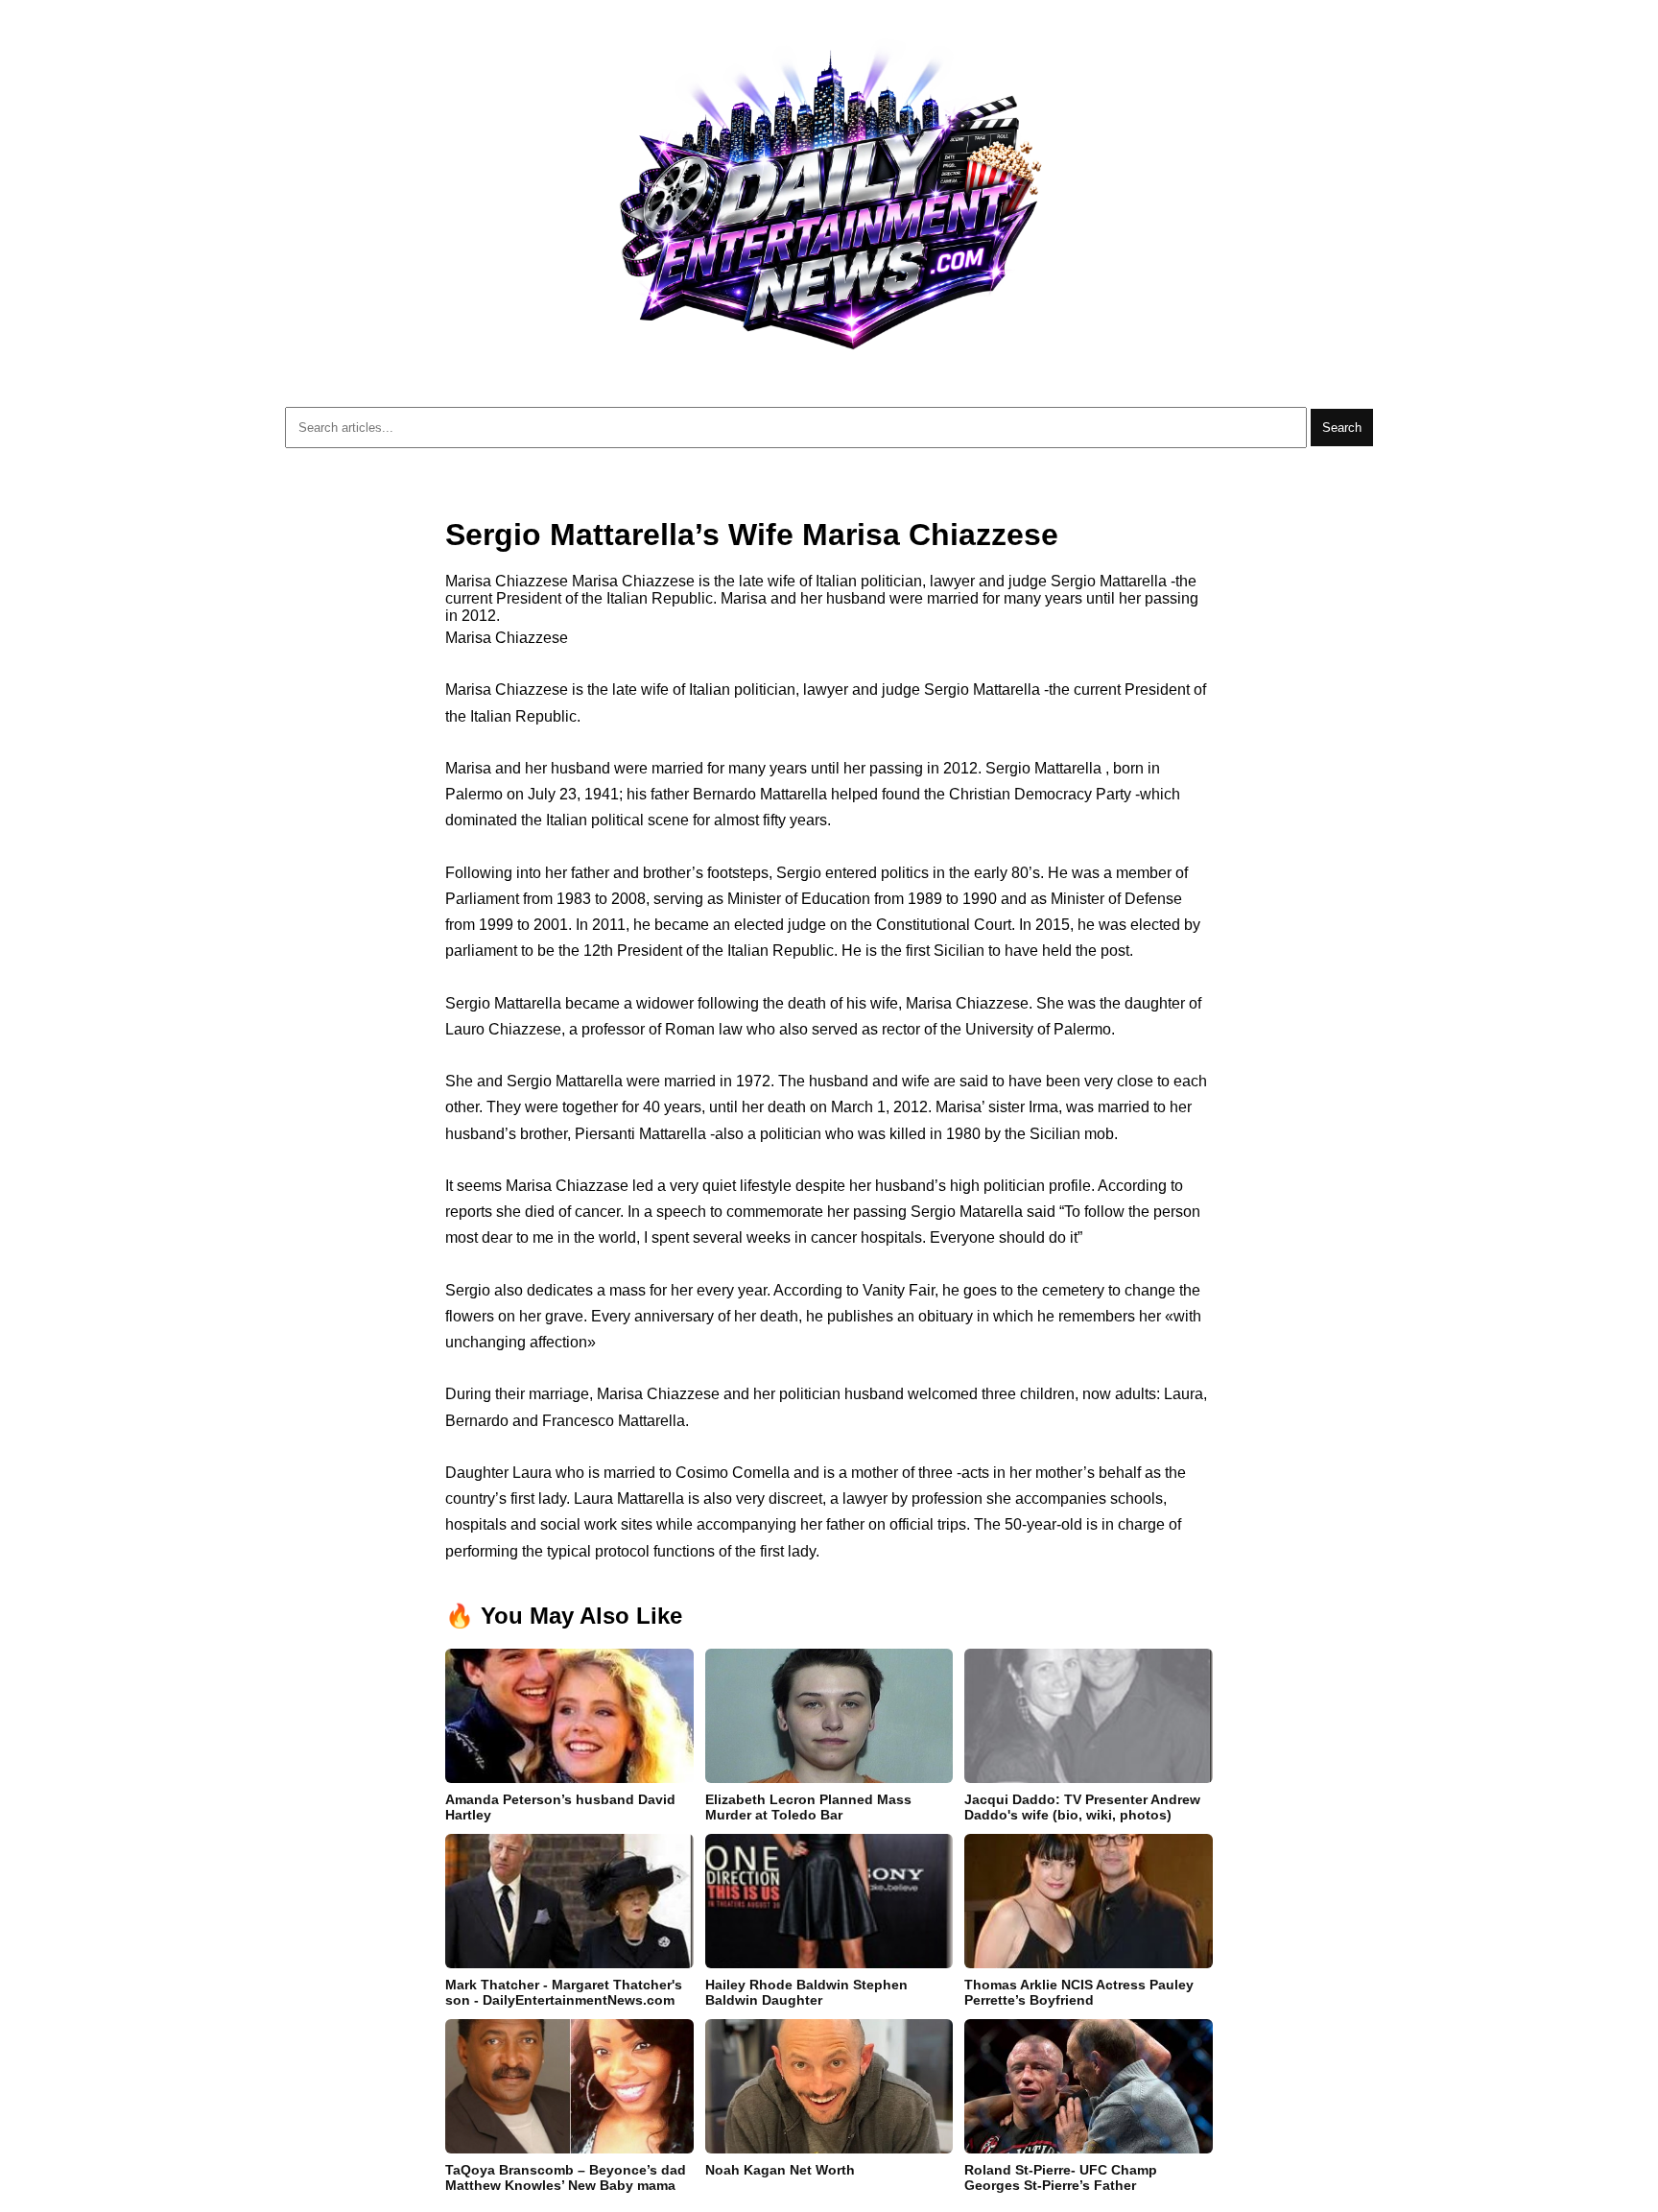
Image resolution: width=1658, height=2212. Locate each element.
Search (1342, 428)
